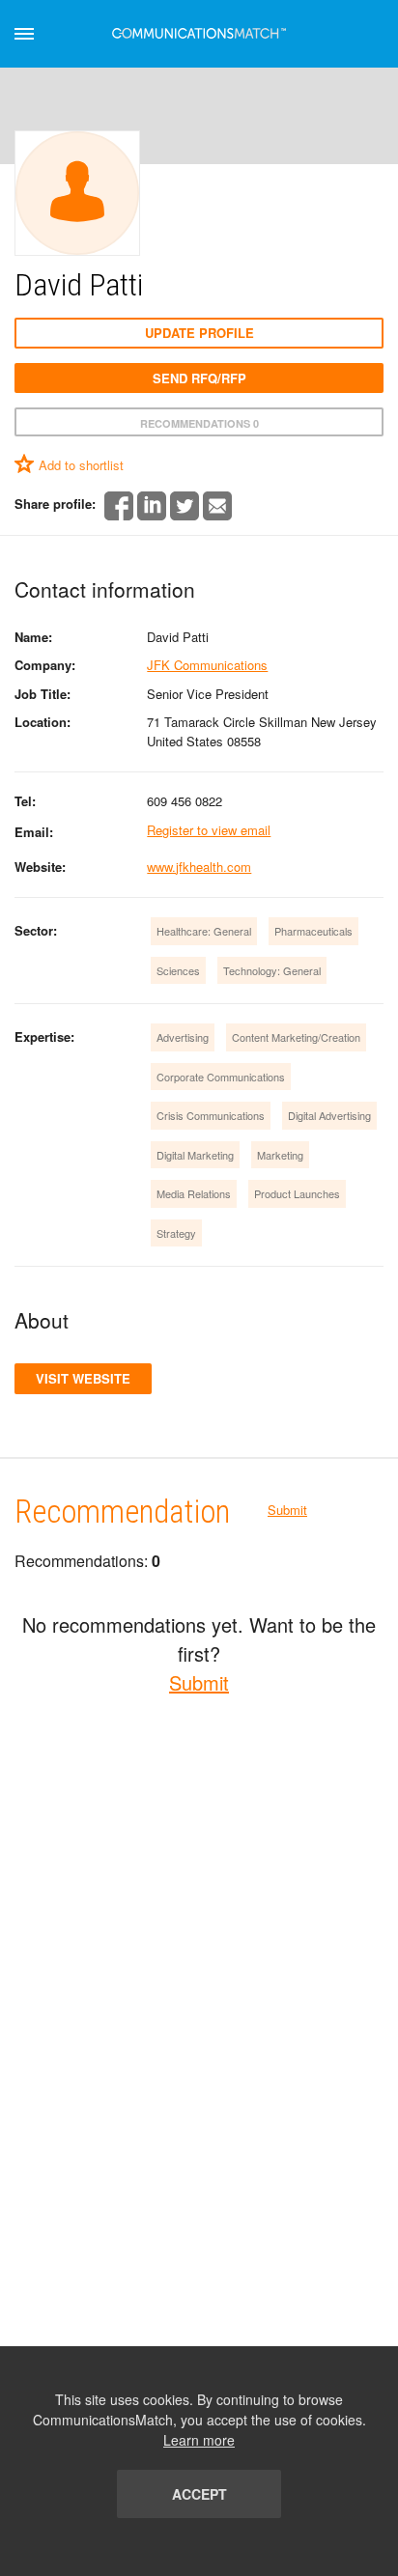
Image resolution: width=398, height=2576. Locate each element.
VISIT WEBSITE (83, 1378)
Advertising (183, 1037)
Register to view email (209, 830)
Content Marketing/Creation (296, 1037)
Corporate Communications (221, 1077)
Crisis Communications (211, 1115)
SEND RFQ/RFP (199, 378)
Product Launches (297, 1193)
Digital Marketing (195, 1155)
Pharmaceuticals (313, 931)
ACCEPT (199, 2494)
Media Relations (194, 1193)
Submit (287, 1510)
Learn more (199, 2440)
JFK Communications (207, 665)
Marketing (280, 1155)
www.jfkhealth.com (199, 867)
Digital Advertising (329, 1115)
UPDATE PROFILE (199, 333)
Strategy (176, 1233)
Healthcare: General (204, 931)
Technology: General (272, 970)
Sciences (178, 970)
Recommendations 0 (199, 423)
